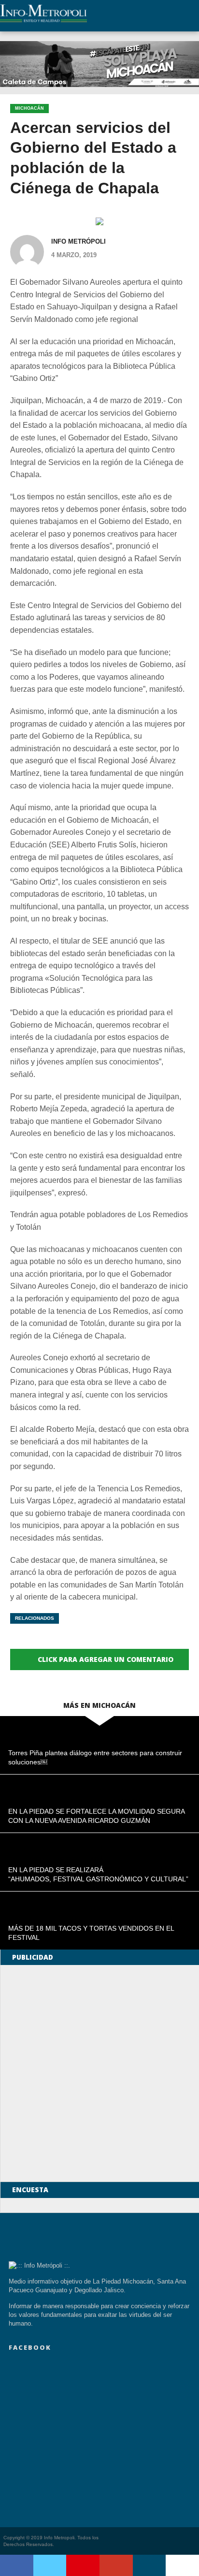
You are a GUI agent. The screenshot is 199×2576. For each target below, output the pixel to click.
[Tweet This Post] (50, 2565)
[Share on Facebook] (17, 2565)
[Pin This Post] (83, 2565)
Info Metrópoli (78, 241)
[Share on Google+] (116, 2565)
